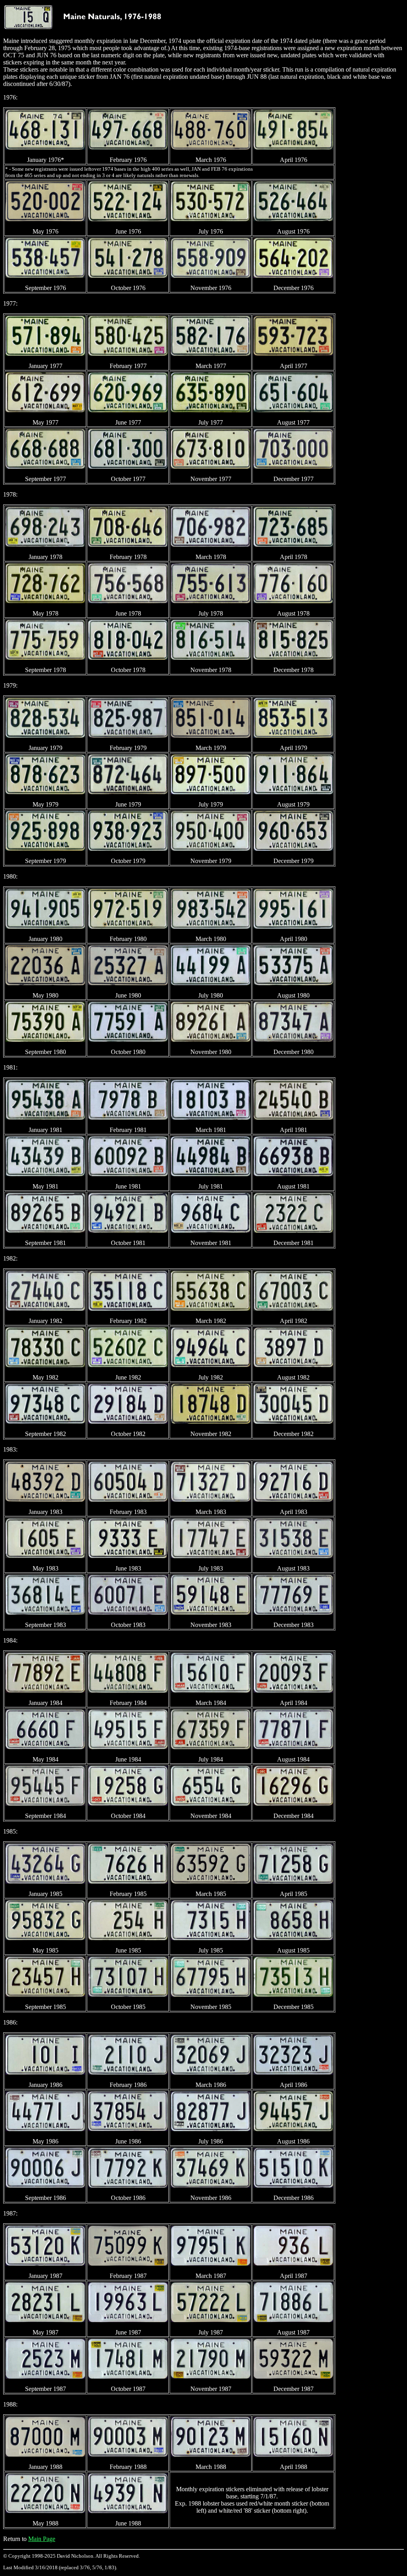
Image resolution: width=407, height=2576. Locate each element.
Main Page (42, 2539)
